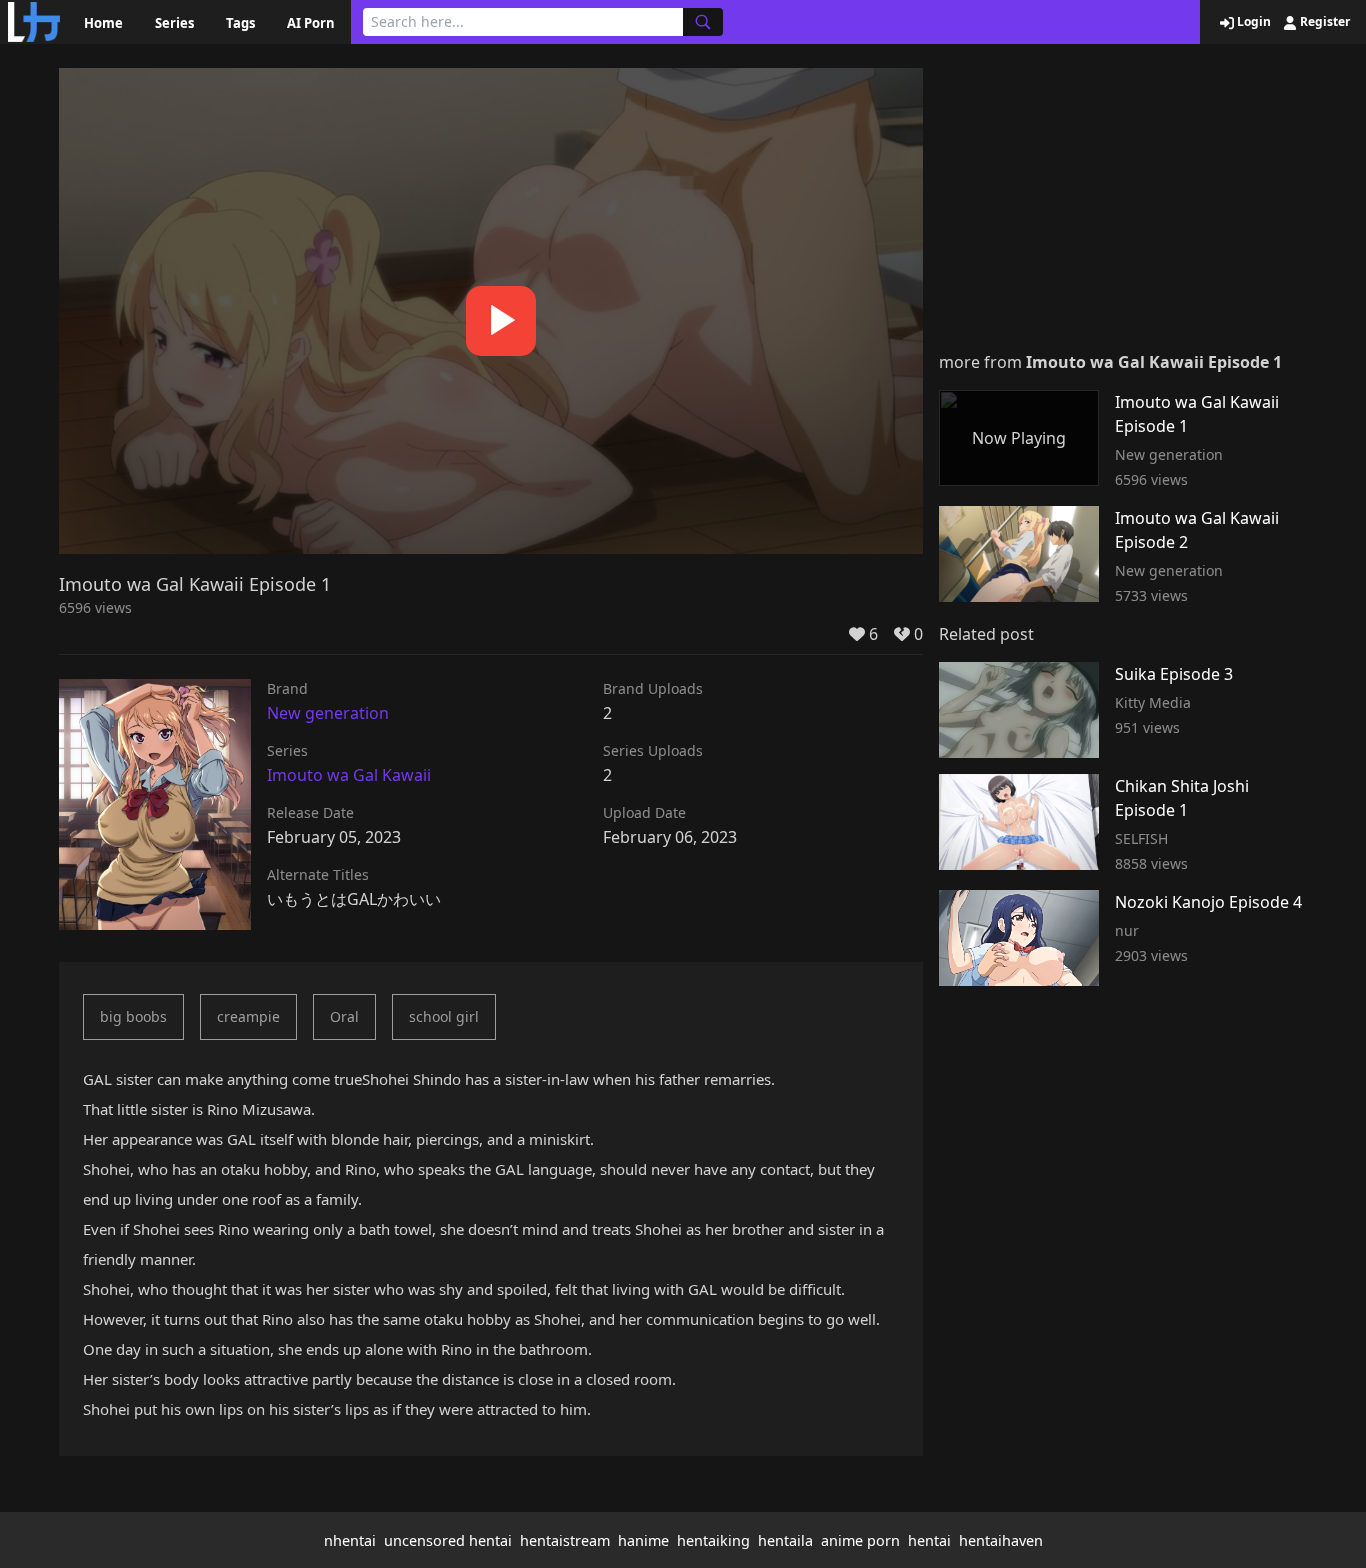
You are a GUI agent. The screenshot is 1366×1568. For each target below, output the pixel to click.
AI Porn (311, 23)
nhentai (350, 1540)
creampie (248, 1016)
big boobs (133, 1016)
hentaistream (565, 1540)
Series (174, 23)
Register (1323, 22)
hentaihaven (1001, 1540)
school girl (444, 1016)
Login (1252, 22)
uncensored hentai (448, 1540)
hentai (929, 1540)
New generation (328, 713)
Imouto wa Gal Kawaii (349, 775)
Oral (344, 1016)
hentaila (785, 1540)
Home (103, 23)
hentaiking (713, 1540)
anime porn (860, 1540)
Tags (240, 23)
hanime (643, 1540)
